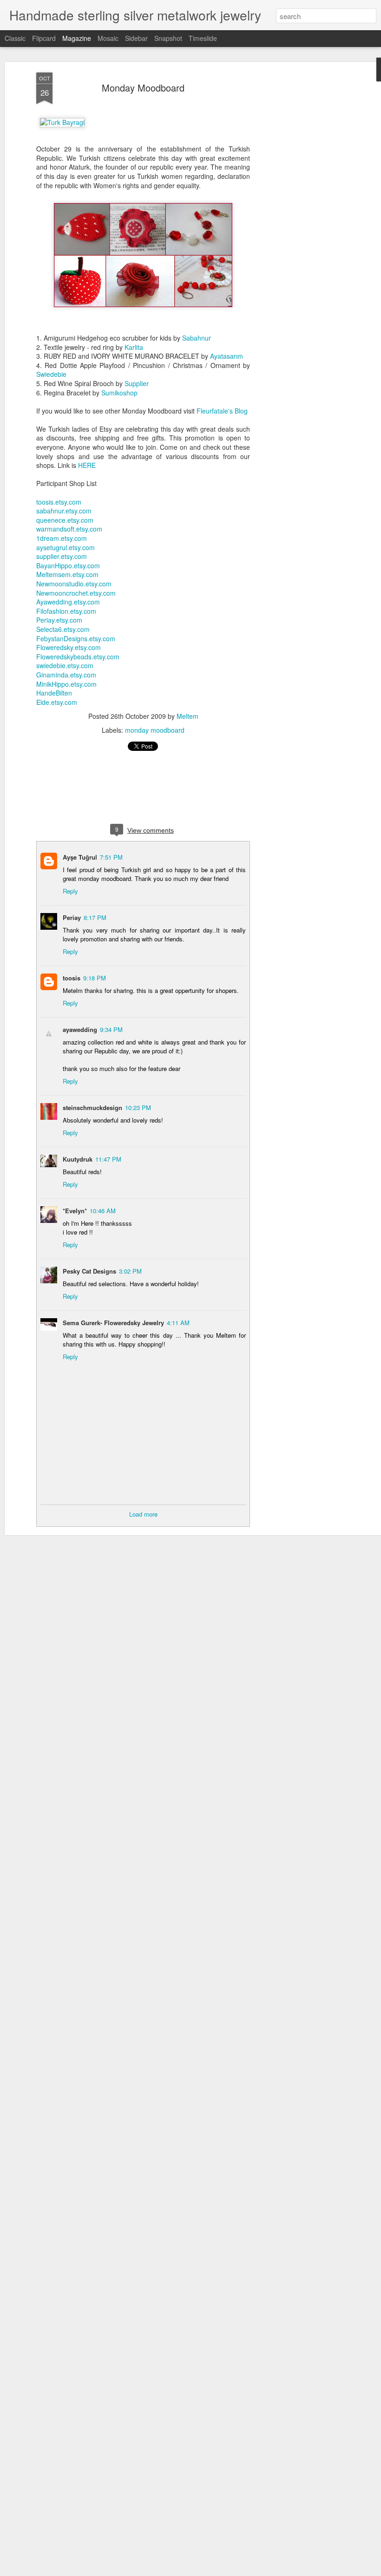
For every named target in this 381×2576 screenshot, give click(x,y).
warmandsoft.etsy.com (69, 529)
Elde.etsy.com (57, 702)
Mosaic (108, 38)
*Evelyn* (75, 1211)
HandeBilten (54, 693)
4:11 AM (178, 1323)
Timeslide (203, 38)
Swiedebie (51, 374)
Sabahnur (197, 338)
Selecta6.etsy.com (63, 629)
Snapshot (168, 38)
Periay (72, 917)
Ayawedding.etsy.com (68, 602)
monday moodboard (155, 730)
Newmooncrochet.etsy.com (76, 593)
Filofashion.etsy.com (66, 611)
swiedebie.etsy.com (65, 665)
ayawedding (80, 1029)
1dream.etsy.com (62, 538)
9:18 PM (95, 978)
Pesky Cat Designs (89, 1271)
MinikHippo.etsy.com (66, 684)
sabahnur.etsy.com (64, 511)
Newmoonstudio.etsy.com (74, 584)
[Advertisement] (301, 219)
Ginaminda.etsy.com (66, 675)
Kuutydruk (78, 1159)
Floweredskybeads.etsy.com (78, 657)
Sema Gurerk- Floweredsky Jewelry (113, 1323)
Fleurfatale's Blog (222, 411)
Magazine (77, 38)
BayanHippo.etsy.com (68, 565)
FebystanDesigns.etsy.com (76, 638)
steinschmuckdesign (92, 1107)
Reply (70, 891)
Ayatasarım (227, 356)
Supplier (137, 383)
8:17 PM (95, 917)
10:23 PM (138, 1107)
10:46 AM (103, 1211)
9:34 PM (111, 1029)
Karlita (134, 347)
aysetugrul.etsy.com (66, 547)
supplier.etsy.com (62, 556)
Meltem (187, 716)
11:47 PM (108, 1159)
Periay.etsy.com (59, 620)
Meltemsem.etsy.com (67, 574)
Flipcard (44, 38)
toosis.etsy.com (59, 502)
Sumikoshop (119, 393)
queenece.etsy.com (65, 520)
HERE (87, 465)
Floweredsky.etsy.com (69, 647)
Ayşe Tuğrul (80, 857)
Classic (15, 38)
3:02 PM (130, 1271)
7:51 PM (111, 857)
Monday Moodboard (143, 88)
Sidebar (136, 38)
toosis (72, 978)
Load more (143, 1514)
